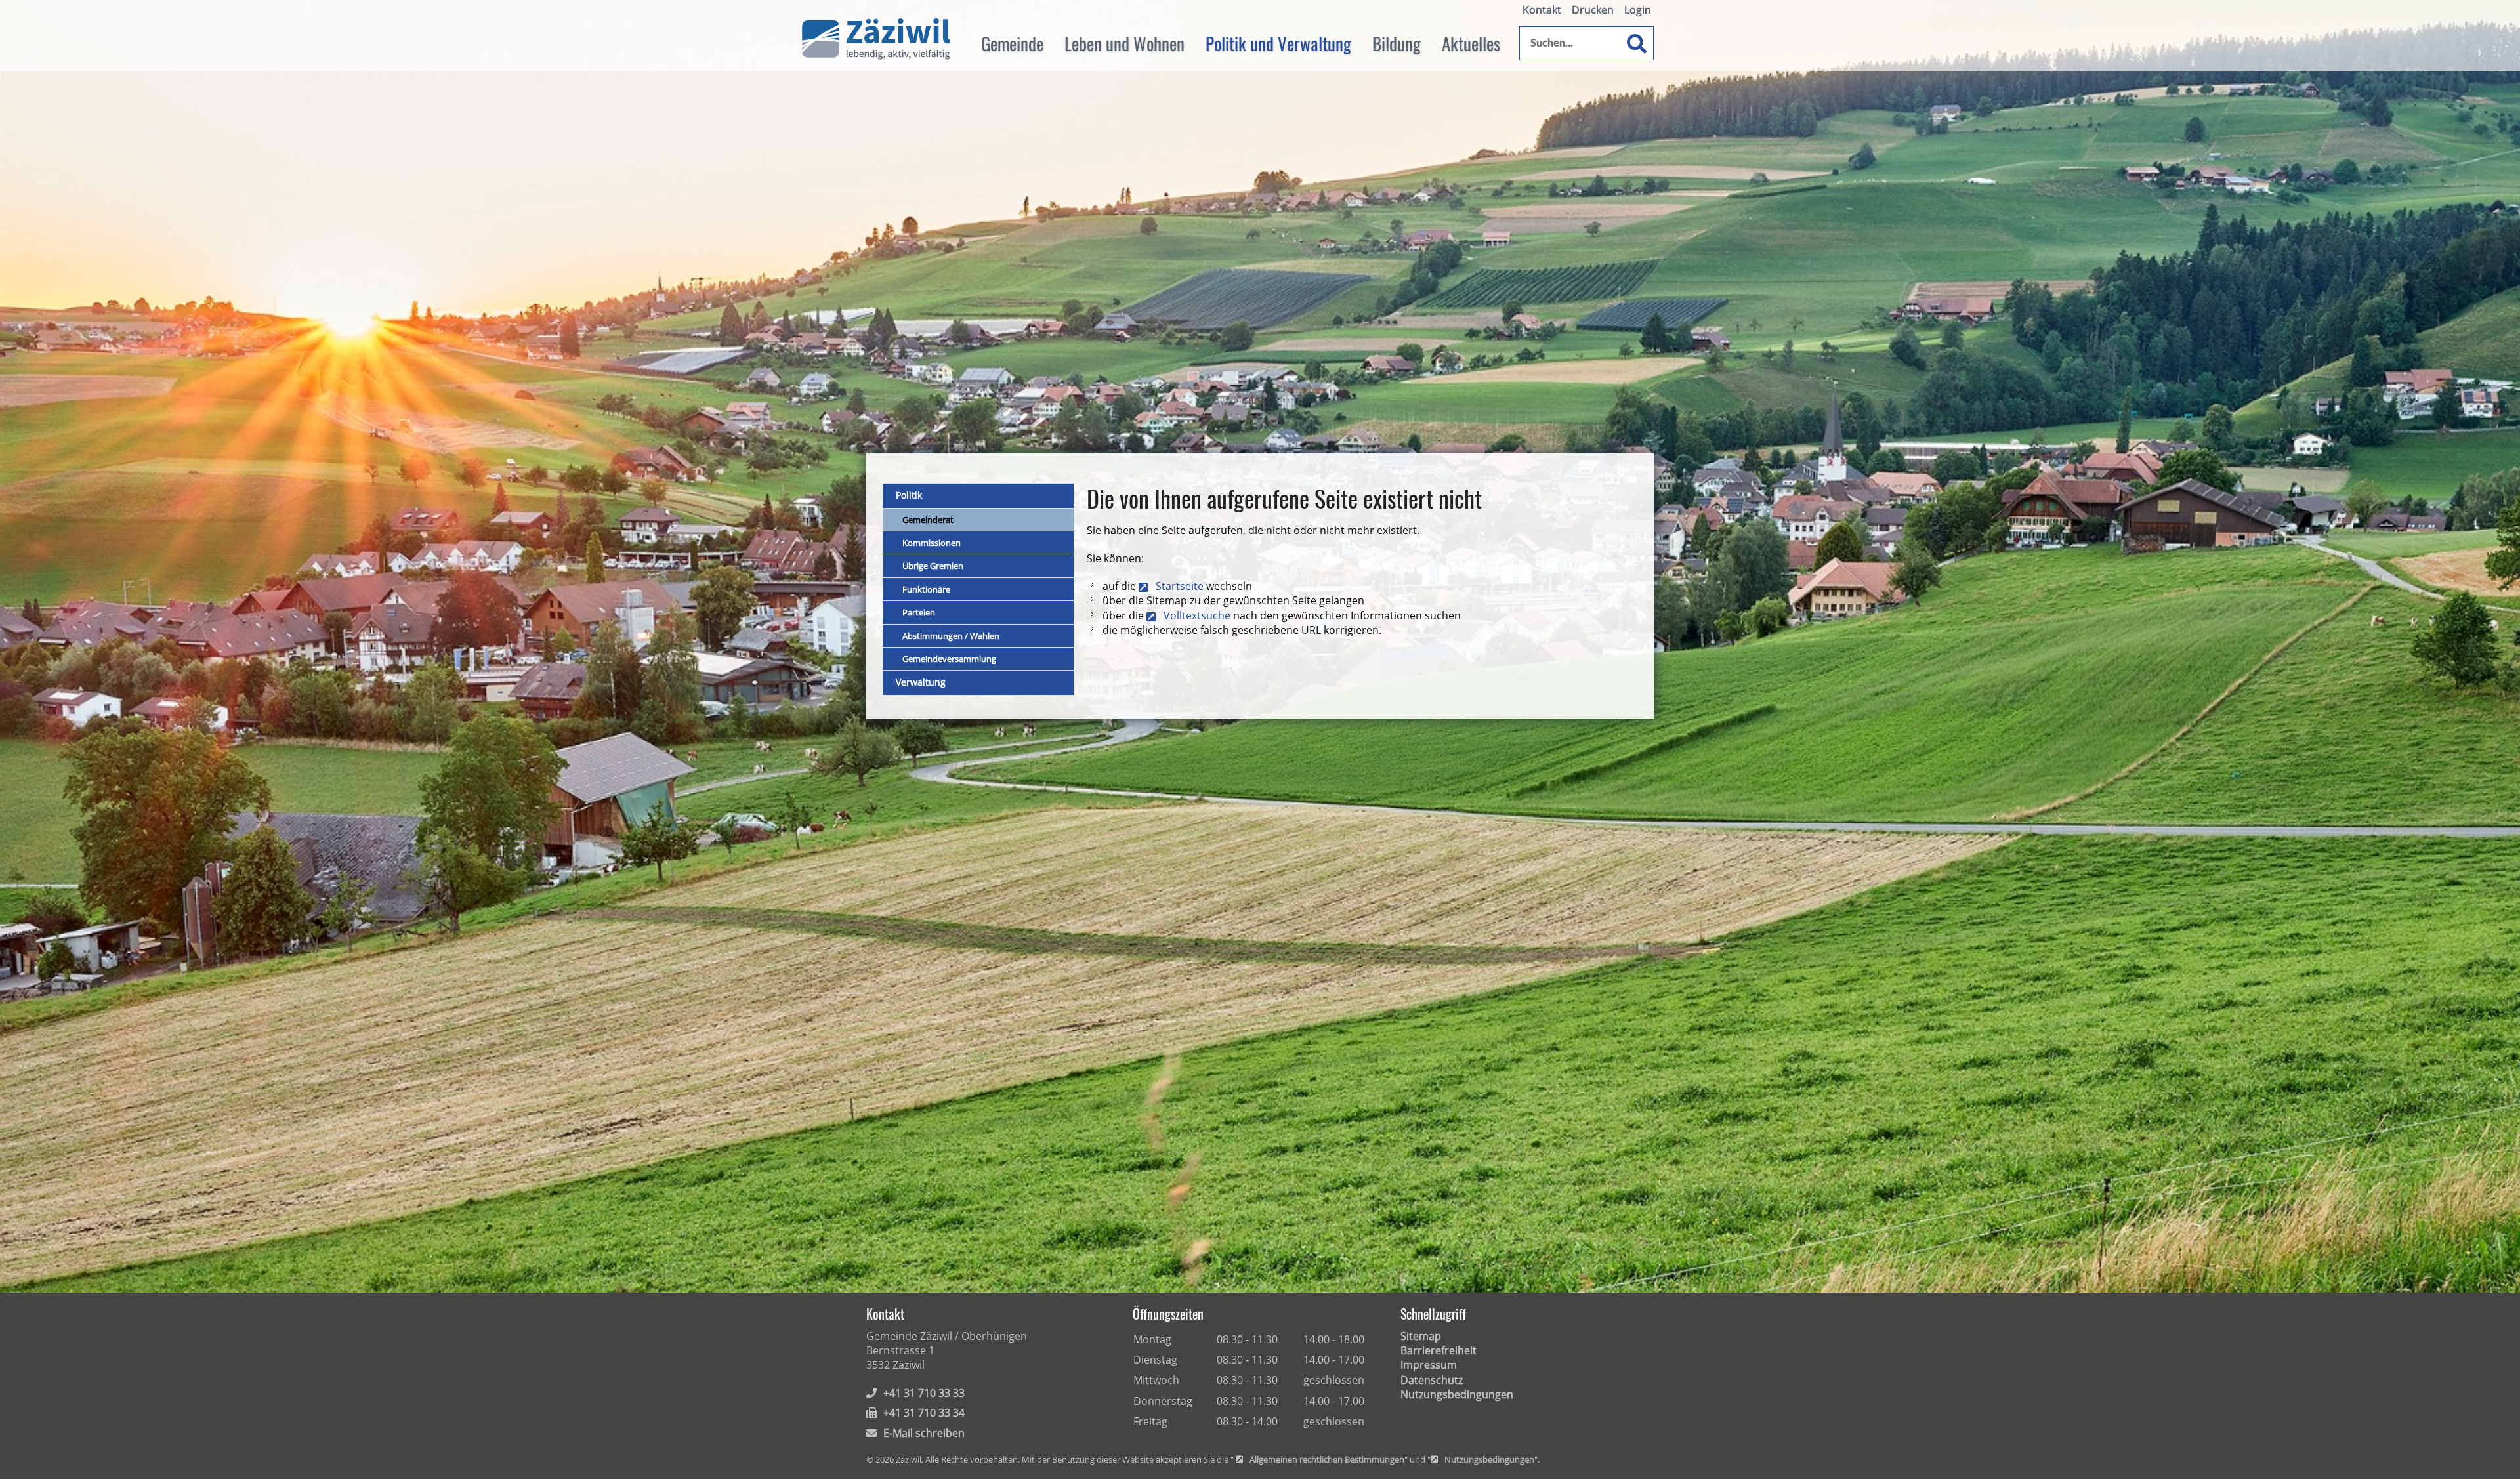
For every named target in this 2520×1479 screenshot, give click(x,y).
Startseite (1180, 586)
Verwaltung (921, 682)
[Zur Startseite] (876, 39)
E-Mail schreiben (924, 1433)
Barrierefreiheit (1438, 1350)
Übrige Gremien (933, 566)
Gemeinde (1012, 43)
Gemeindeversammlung (949, 659)
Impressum (1429, 1365)
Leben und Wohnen (1124, 43)
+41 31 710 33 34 (924, 1413)
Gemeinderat (928, 520)
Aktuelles (1471, 43)
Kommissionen (932, 543)
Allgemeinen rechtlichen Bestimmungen (1327, 1460)
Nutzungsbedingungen (1457, 1394)
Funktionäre (926, 589)
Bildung (1396, 43)
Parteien (919, 612)
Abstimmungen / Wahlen (951, 636)
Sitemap (1421, 1336)
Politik (909, 495)
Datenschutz (1432, 1380)
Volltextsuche (1197, 615)
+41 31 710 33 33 (924, 1393)
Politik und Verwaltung (1278, 43)
